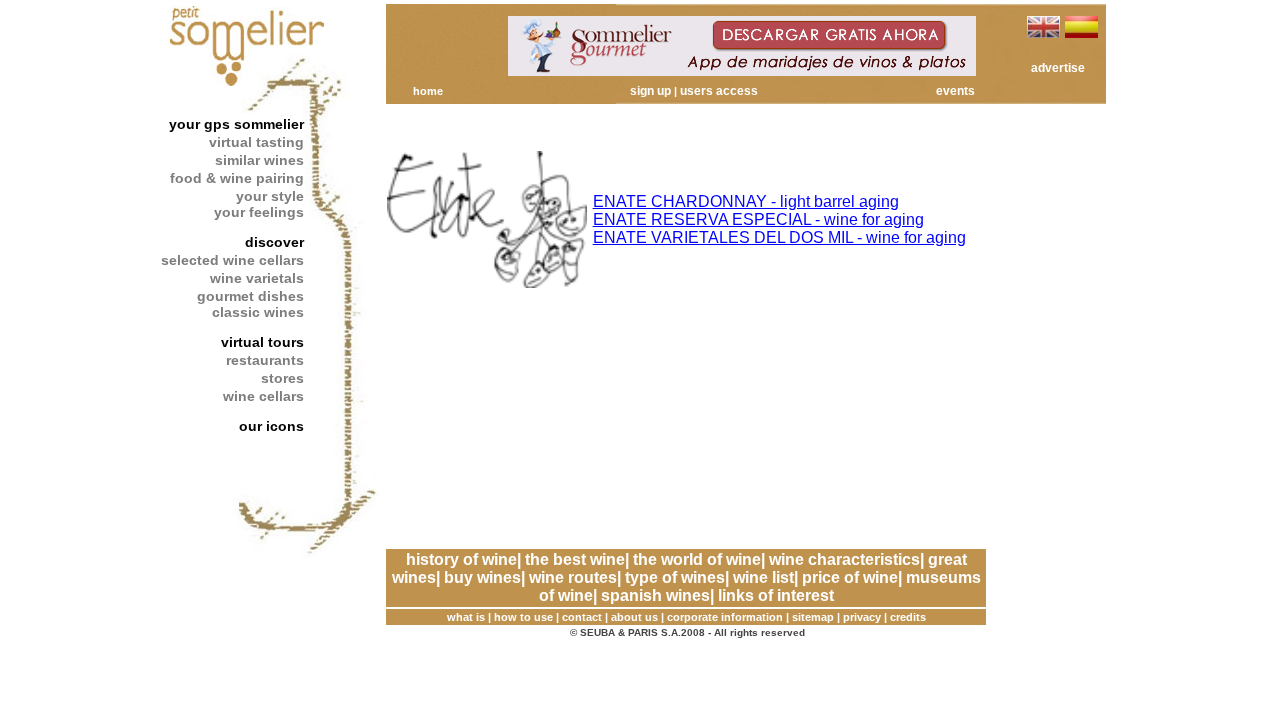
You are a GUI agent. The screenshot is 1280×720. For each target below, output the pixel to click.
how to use (523, 617)
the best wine (575, 559)
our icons (271, 426)
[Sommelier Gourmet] (742, 70)
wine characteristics (844, 559)
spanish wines (655, 595)
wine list (763, 577)
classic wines (258, 312)
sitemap (813, 617)
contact (582, 617)
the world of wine (697, 559)
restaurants (265, 360)
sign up (650, 91)
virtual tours (262, 342)
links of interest (776, 595)
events (955, 91)
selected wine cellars (232, 260)
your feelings (259, 212)
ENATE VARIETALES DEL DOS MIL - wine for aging (779, 237)
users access (719, 91)
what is (466, 617)
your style (270, 196)
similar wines (259, 160)
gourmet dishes (250, 296)
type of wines (675, 577)
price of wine (850, 577)
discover (274, 242)
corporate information (725, 617)
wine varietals (257, 278)
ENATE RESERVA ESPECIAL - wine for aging (758, 219)
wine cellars (263, 396)
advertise (1058, 68)
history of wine (461, 559)
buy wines (482, 577)
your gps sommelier (236, 124)
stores (282, 378)
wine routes (573, 577)
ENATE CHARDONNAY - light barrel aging (746, 201)
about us (634, 617)
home (428, 91)
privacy (862, 617)
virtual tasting (256, 142)
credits (908, 617)
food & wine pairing (237, 178)
